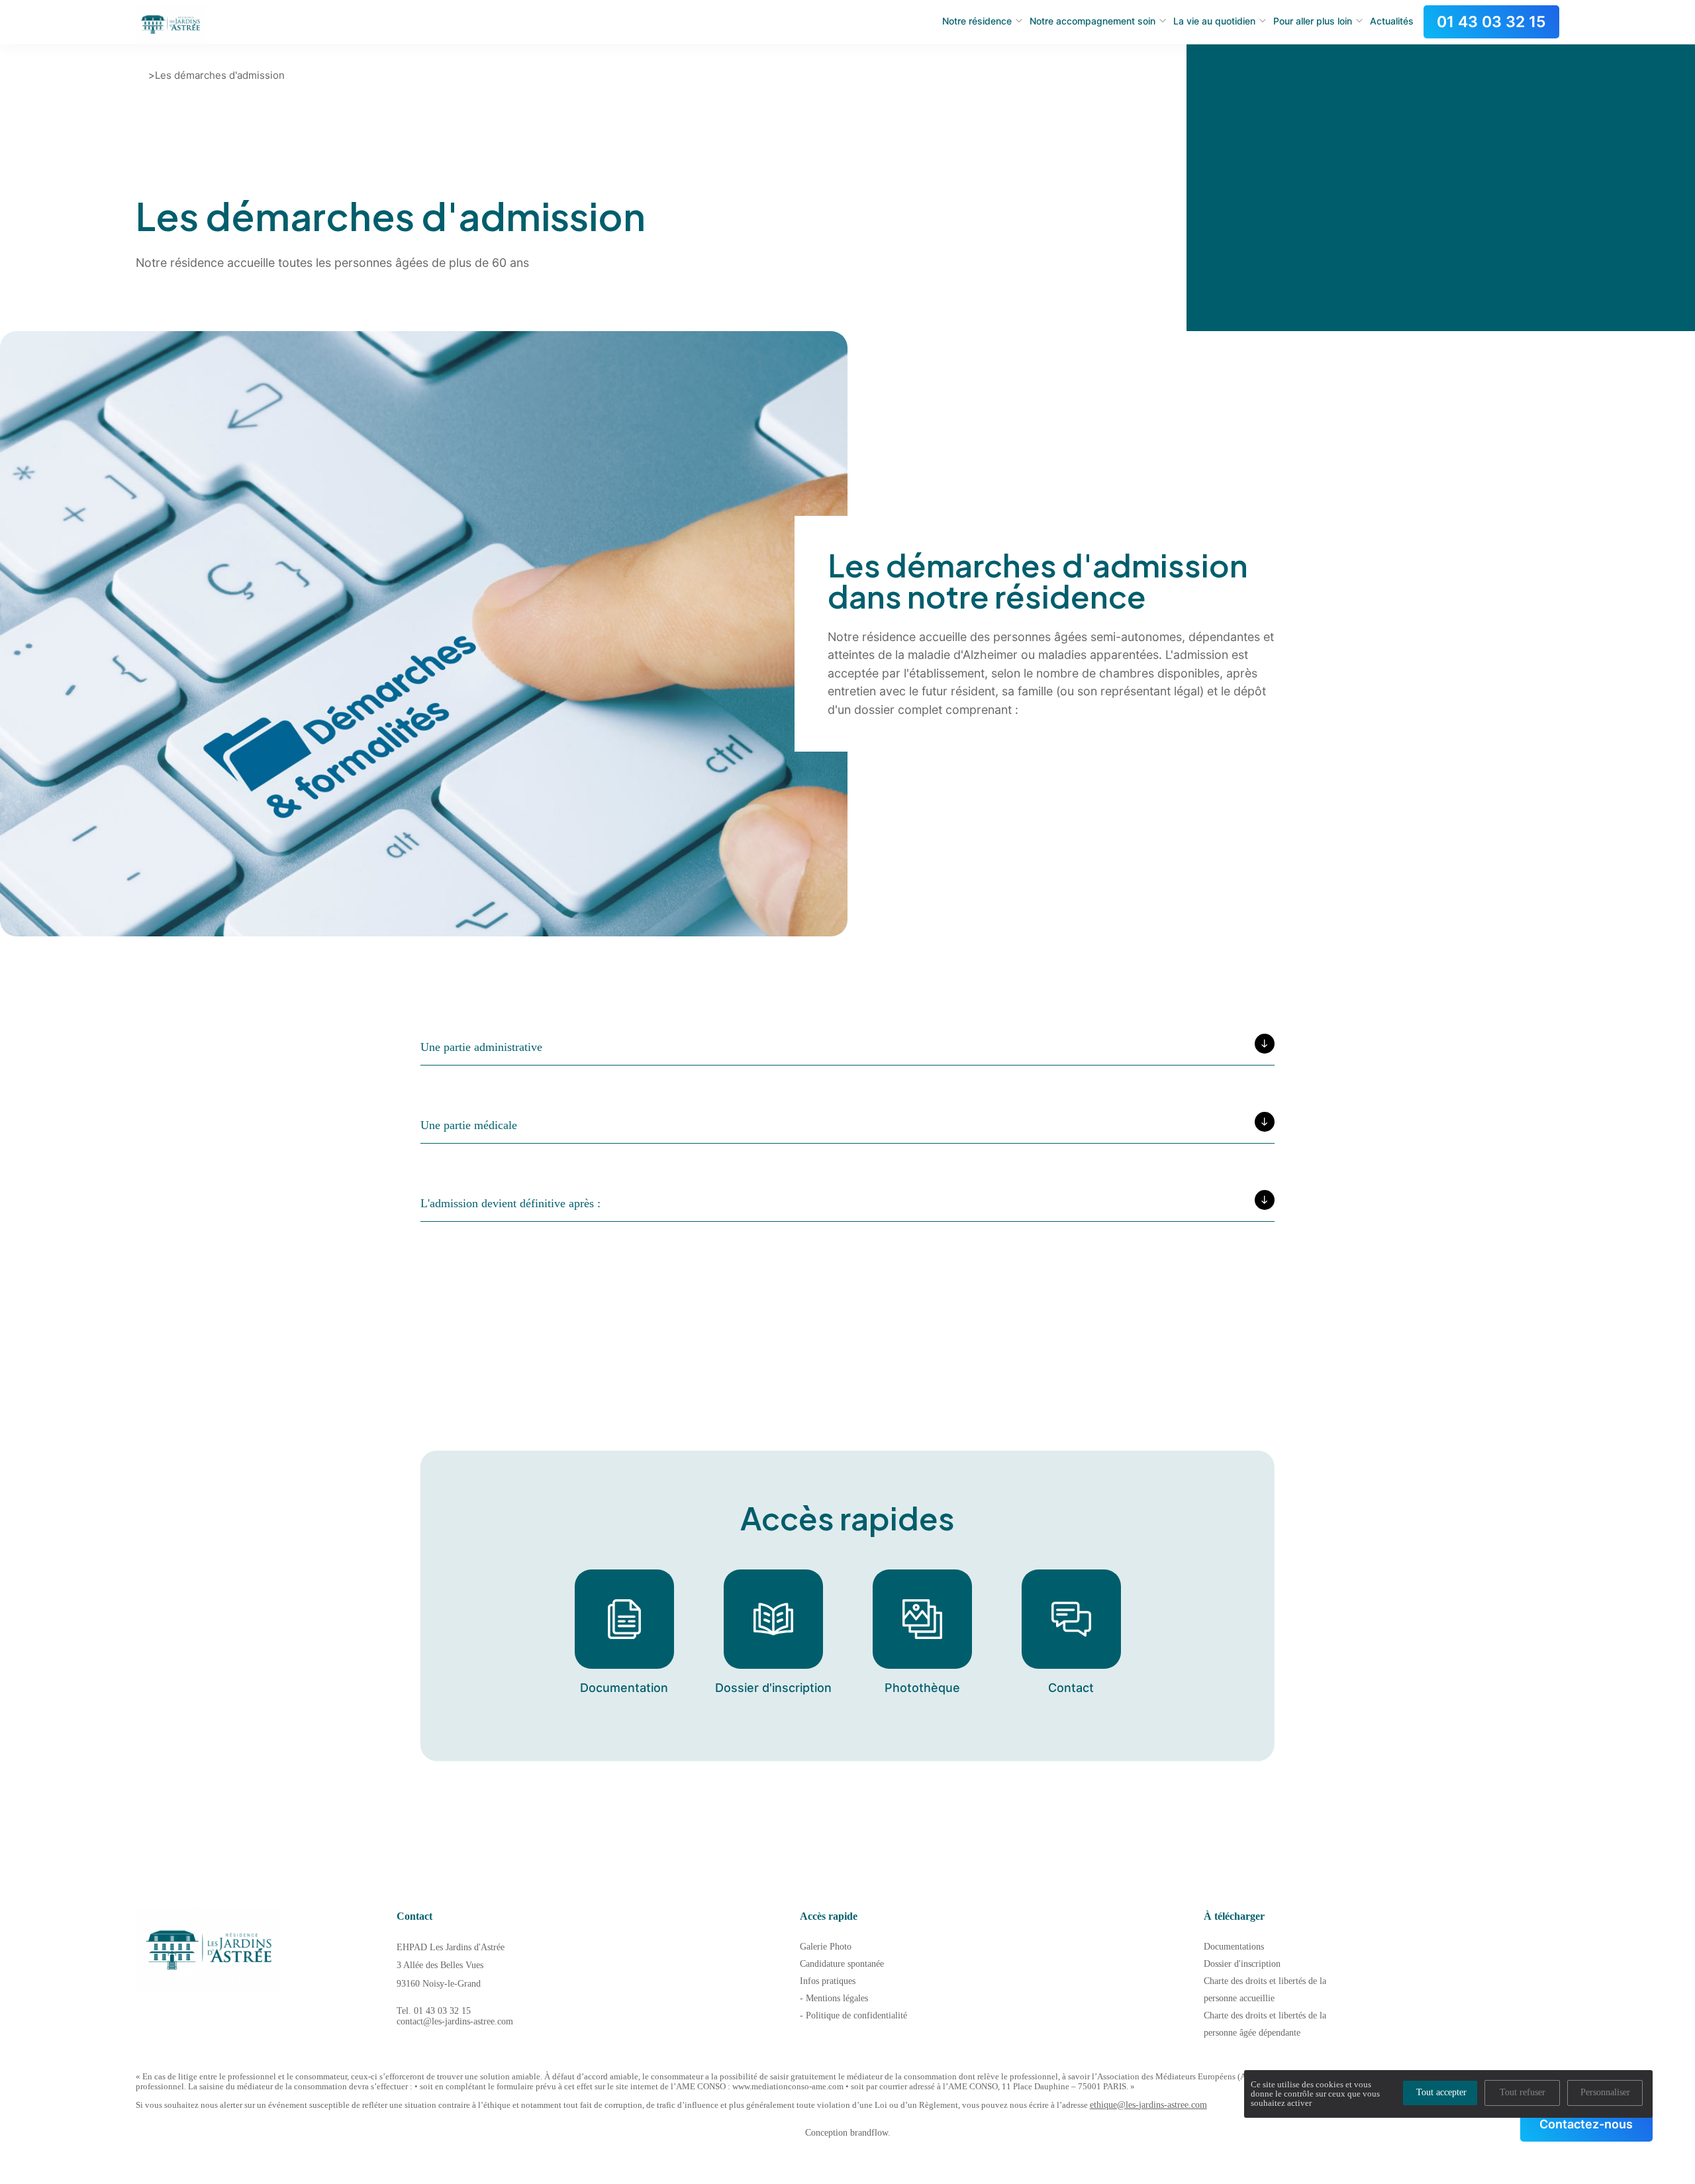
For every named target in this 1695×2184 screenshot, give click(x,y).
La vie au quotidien (1214, 21)
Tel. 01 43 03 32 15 (434, 2011)
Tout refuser (1523, 2092)
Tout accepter (1441, 2092)
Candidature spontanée (842, 1964)
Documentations (1234, 1947)
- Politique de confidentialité (853, 2015)
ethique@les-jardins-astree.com (1148, 2105)
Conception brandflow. (848, 2133)
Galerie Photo (826, 1947)
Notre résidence (977, 21)
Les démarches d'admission (220, 75)
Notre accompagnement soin (1092, 21)
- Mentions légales (834, 1998)
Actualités (1392, 21)
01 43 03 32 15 (1491, 22)
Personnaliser (1605, 2092)
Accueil (141, 75)
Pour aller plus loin (1313, 21)
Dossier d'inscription (1242, 1964)
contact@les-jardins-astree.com (455, 2021)
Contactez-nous (1586, 2124)
